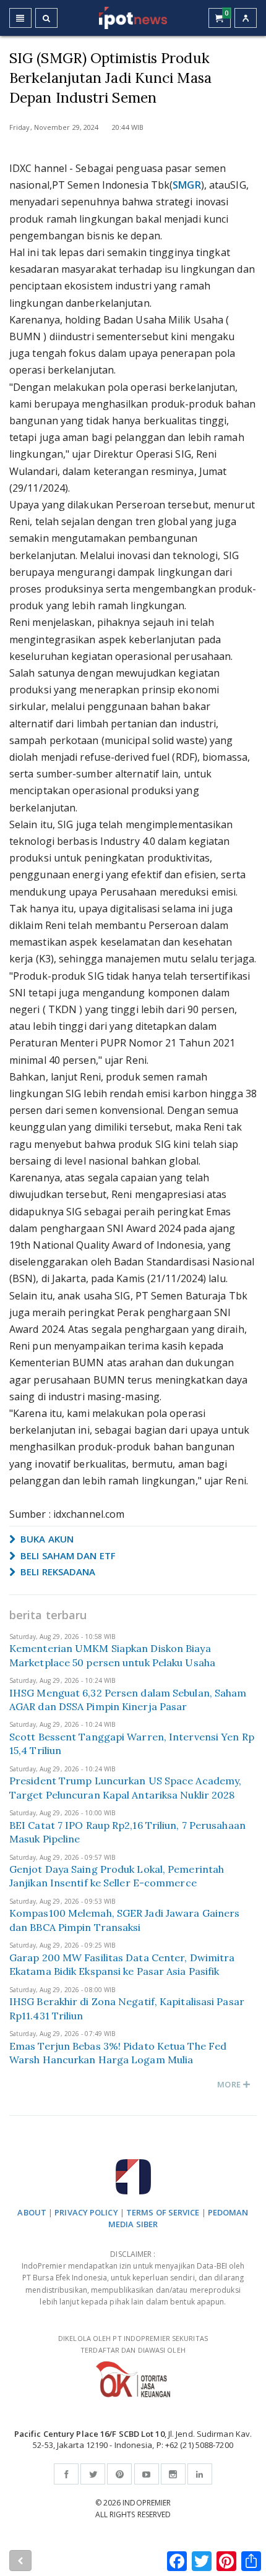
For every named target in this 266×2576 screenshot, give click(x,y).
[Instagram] (173, 2474)
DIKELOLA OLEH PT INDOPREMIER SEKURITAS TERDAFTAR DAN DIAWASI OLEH (133, 2344)
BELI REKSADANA (57, 1572)
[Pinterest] (119, 2474)
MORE (230, 2084)
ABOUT (32, 2212)
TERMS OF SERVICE (163, 2212)
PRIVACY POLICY (86, 2212)
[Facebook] (66, 2474)
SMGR (187, 185)
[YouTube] (147, 2474)
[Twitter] (93, 2474)
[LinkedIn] (200, 2474)
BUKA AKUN (46, 1539)
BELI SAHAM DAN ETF (67, 1555)
